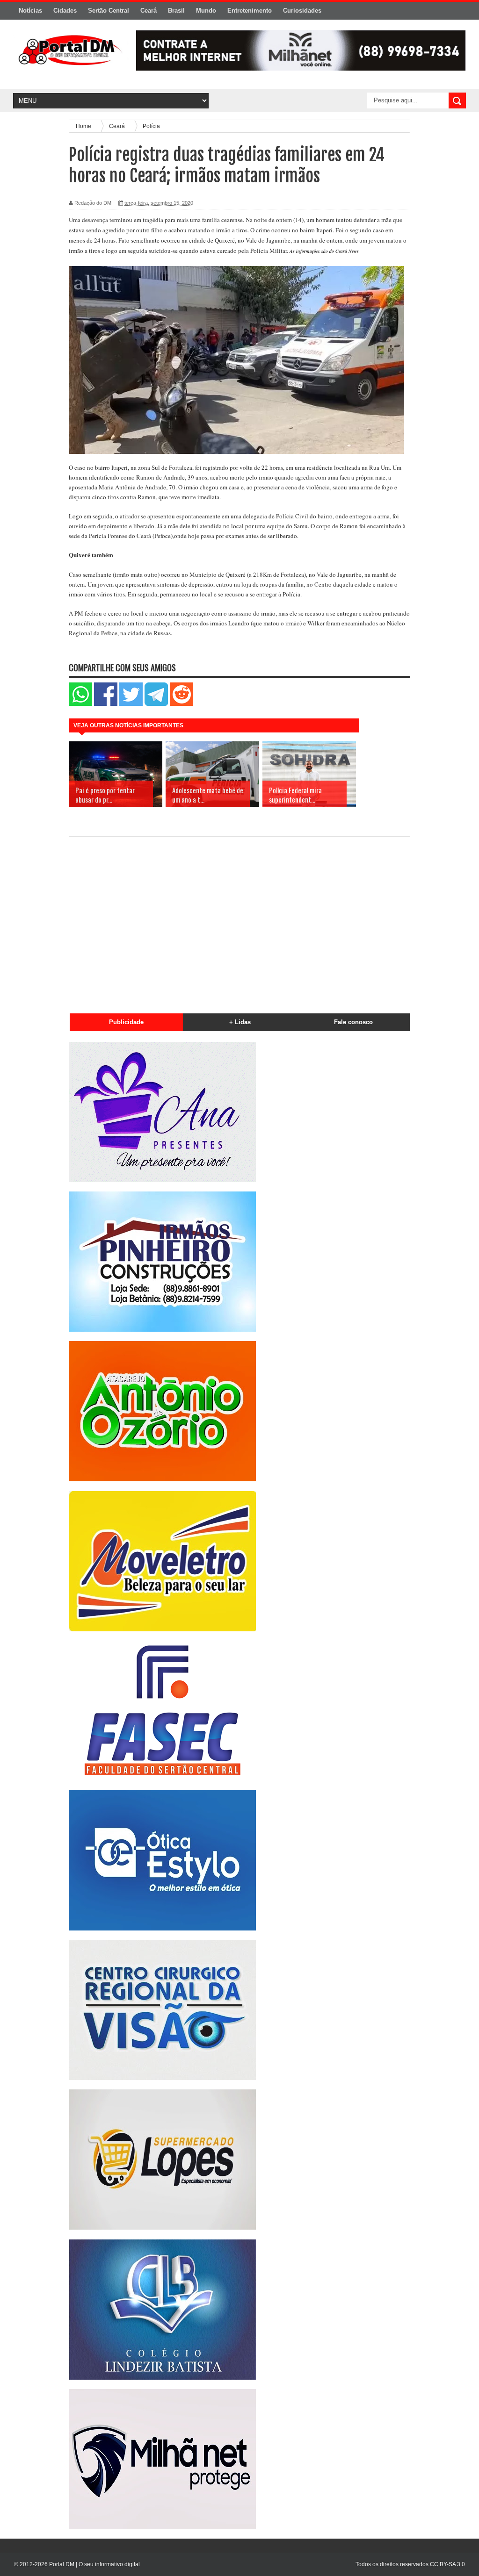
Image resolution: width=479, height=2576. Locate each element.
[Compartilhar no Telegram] (156, 704)
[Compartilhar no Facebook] (106, 704)
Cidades (65, 11)
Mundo (206, 11)
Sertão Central (109, 11)
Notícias (30, 11)
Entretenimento (250, 11)
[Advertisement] (239, 921)
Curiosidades (302, 11)
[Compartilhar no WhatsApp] (80, 704)
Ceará (149, 11)
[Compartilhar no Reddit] (181, 704)
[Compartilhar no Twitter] (131, 704)
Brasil (176, 11)
